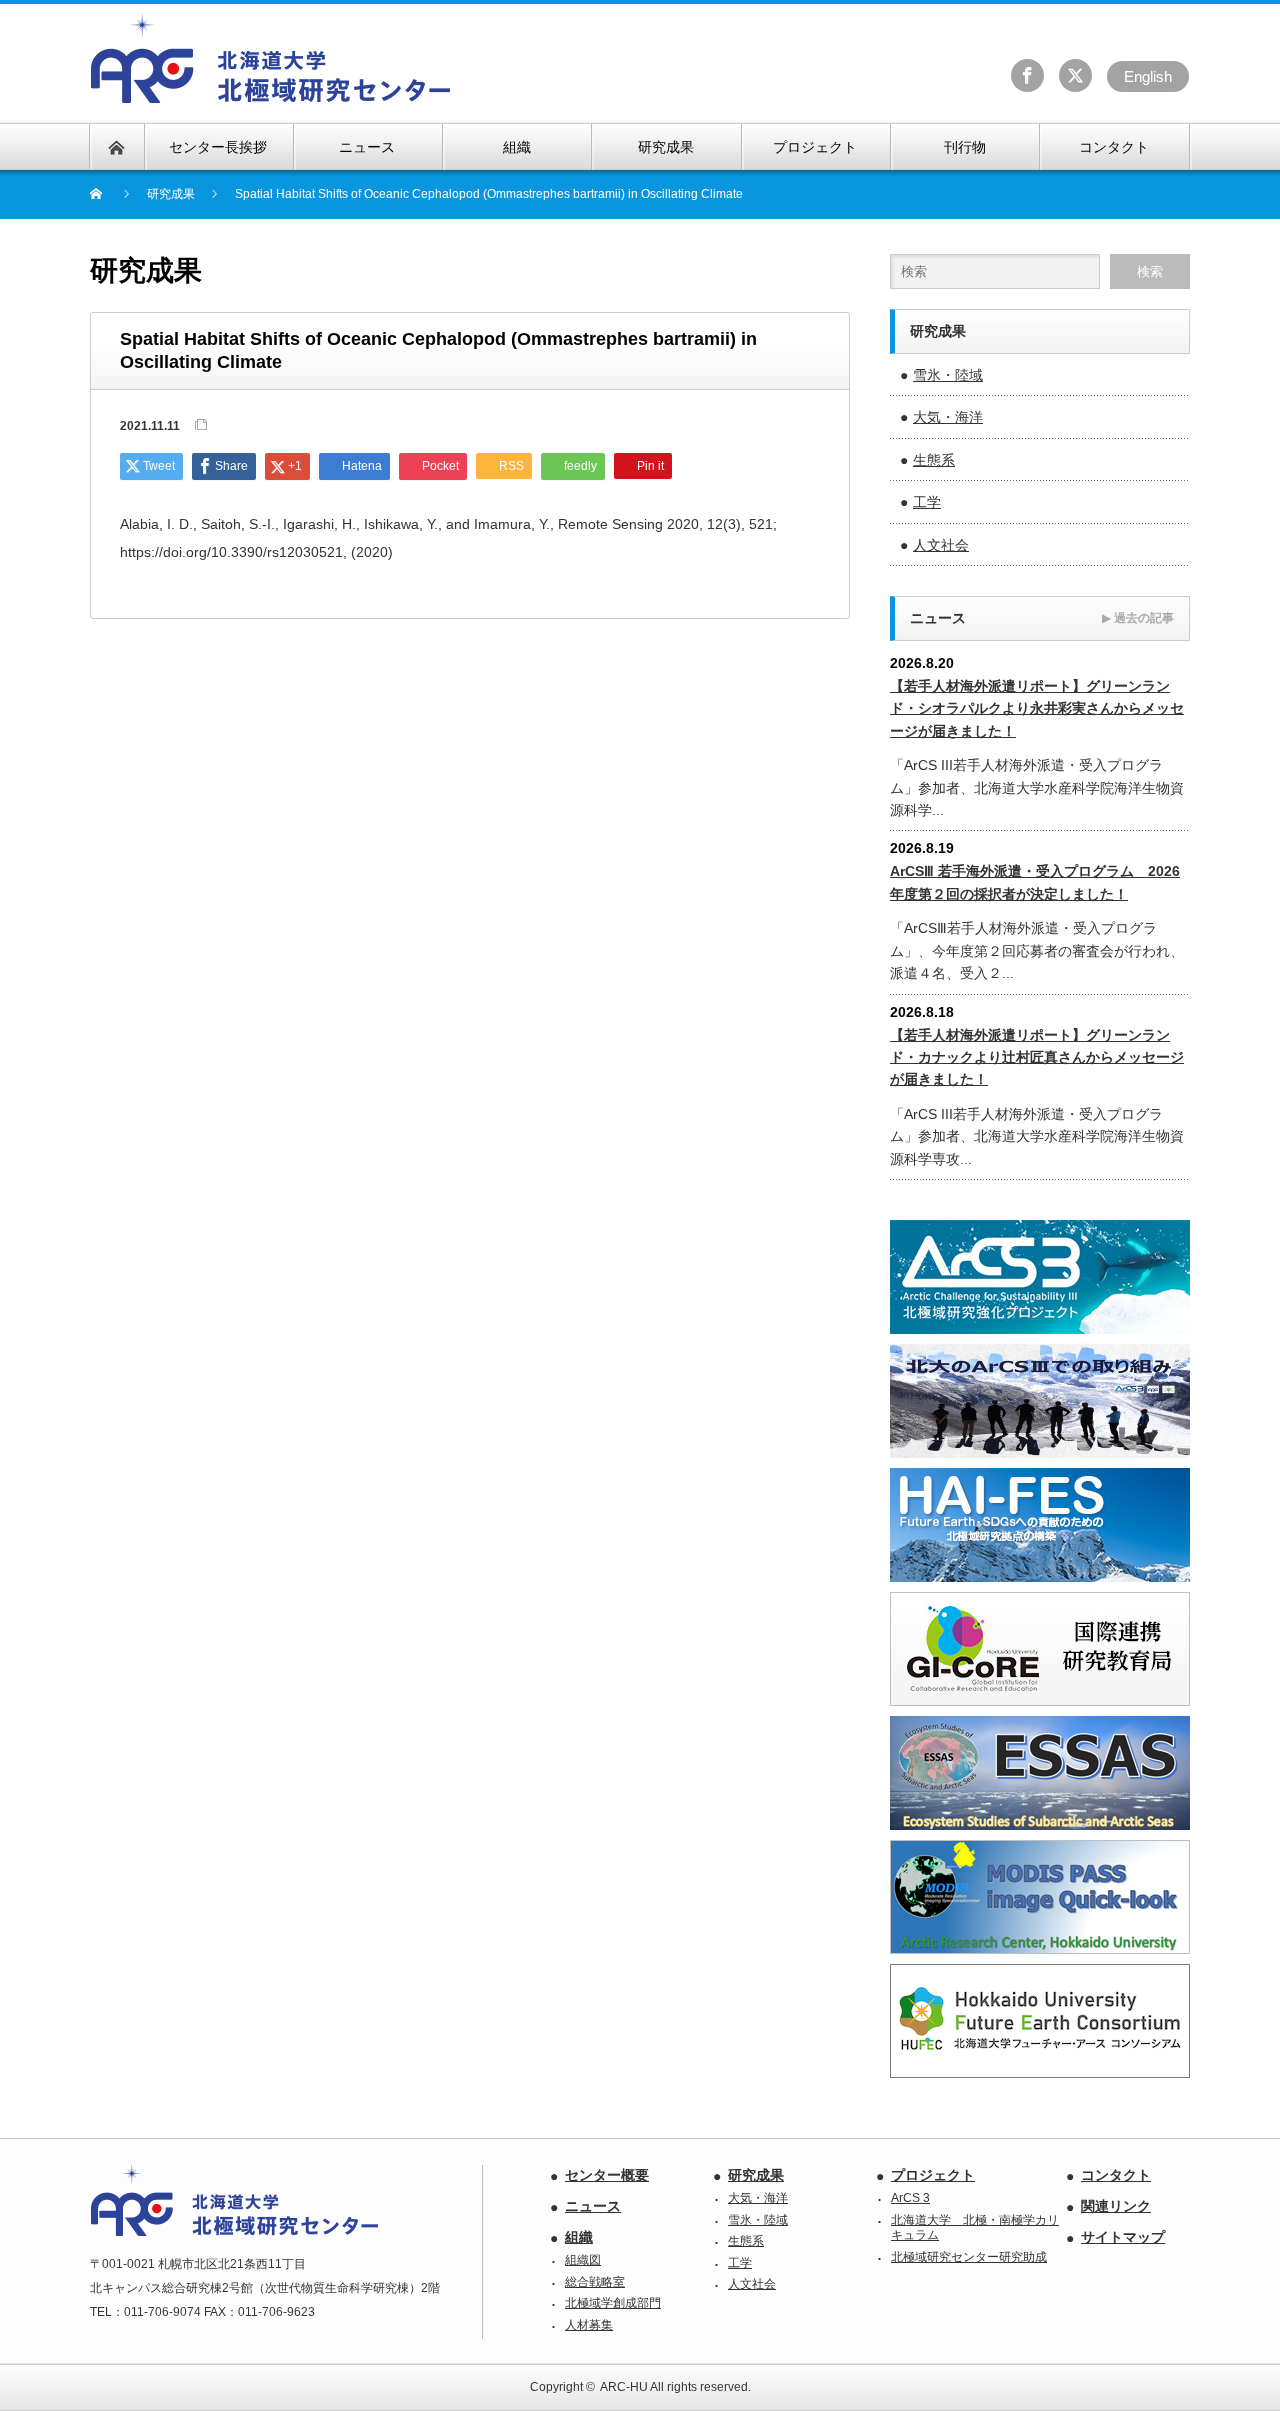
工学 (927, 502)
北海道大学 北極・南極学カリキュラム (975, 2228)
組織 (579, 2237)
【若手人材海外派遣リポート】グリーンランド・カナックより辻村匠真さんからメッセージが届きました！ (1037, 1057)
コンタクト (1116, 2175)
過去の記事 (1138, 618)
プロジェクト (933, 2175)
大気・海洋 (948, 417)
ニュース (593, 2206)
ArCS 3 (910, 2198)
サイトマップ (1123, 2237)
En (1148, 76)
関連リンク (1116, 2206)
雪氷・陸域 (948, 375)
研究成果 (756, 2175)
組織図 (583, 2260)
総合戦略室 (595, 2282)
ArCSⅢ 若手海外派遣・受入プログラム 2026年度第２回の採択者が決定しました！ (1035, 882)
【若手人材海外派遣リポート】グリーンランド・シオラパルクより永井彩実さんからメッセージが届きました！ (1037, 708)
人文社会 (941, 545)
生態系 (934, 460)
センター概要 (607, 2175)
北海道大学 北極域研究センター (271, 59)
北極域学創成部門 (613, 2303)
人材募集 (589, 2325)
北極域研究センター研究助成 (969, 2257)
